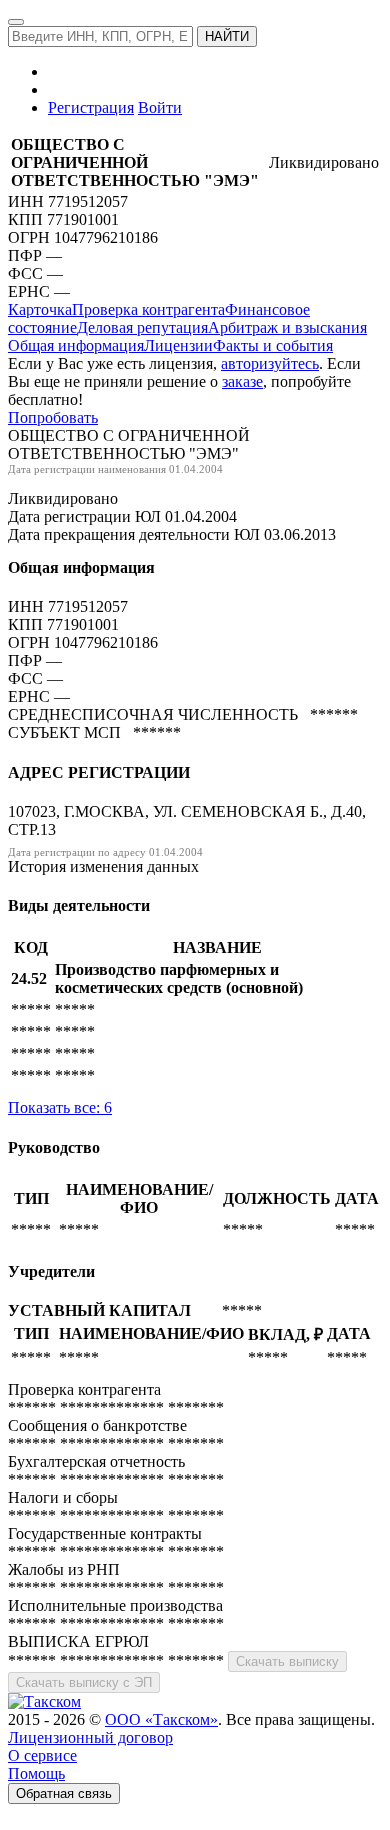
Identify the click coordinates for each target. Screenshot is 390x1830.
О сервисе (42, 1755)
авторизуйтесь (270, 363)
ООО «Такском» (161, 1719)
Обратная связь (64, 1793)
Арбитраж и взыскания (287, 327)
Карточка (40, 309)
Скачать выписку (287, 1661)
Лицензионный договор (90, 1737)
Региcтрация (91, 107)
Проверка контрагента (148, 309)
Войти (160, 107)
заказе (242, 381)
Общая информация (76, 345)
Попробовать (53, 417)
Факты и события (273, 345)
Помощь (36, 1773)
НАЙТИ (227, 36)
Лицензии (178, 345)
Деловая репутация (142, 327)
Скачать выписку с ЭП (84, 1682)
